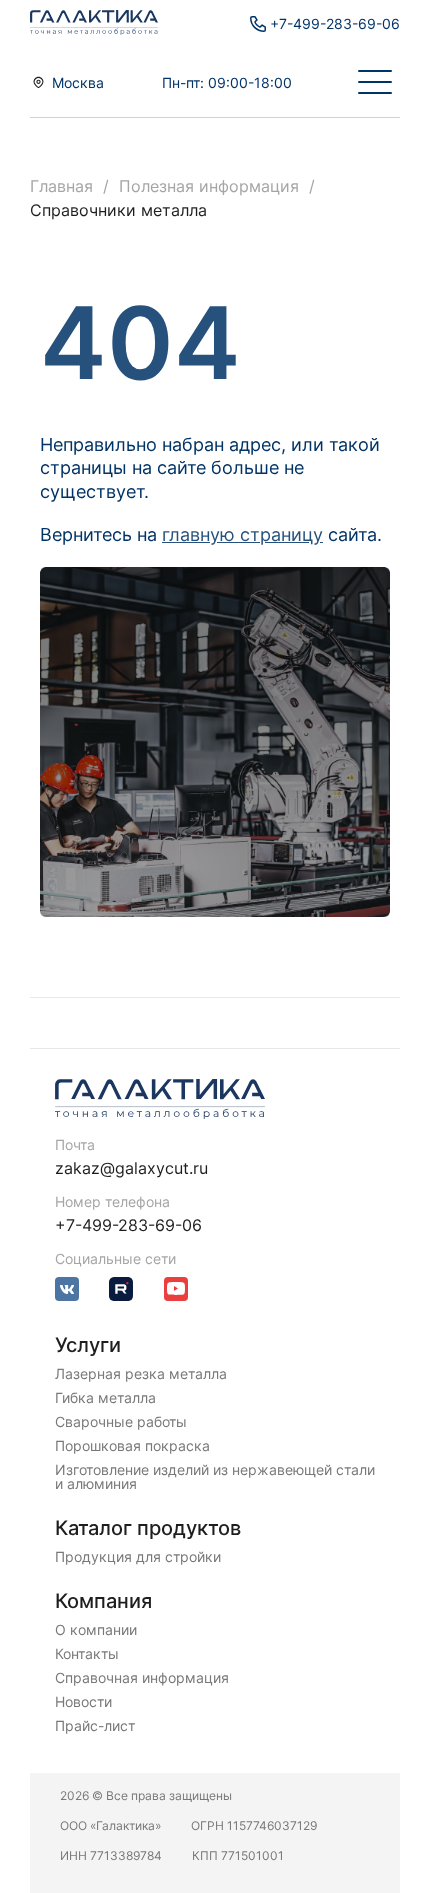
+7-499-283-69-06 (128, 1225)
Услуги (88, 1345)
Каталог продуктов (148, 1528)
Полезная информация (209, 186)
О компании (96, 1630)
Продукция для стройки (138, 1557)
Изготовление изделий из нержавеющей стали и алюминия (215, 1477)
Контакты (87, 1654)
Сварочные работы (121, 1422)
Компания (103, 1601)
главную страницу (242, 534)
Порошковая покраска (132, 1446)
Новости (83, 1702)
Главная (61, 186)
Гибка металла (105, 1398)
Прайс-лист (95, 1726)
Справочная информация (142, 1678)
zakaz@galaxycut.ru (131, 1168)
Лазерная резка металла (141, 1374)
